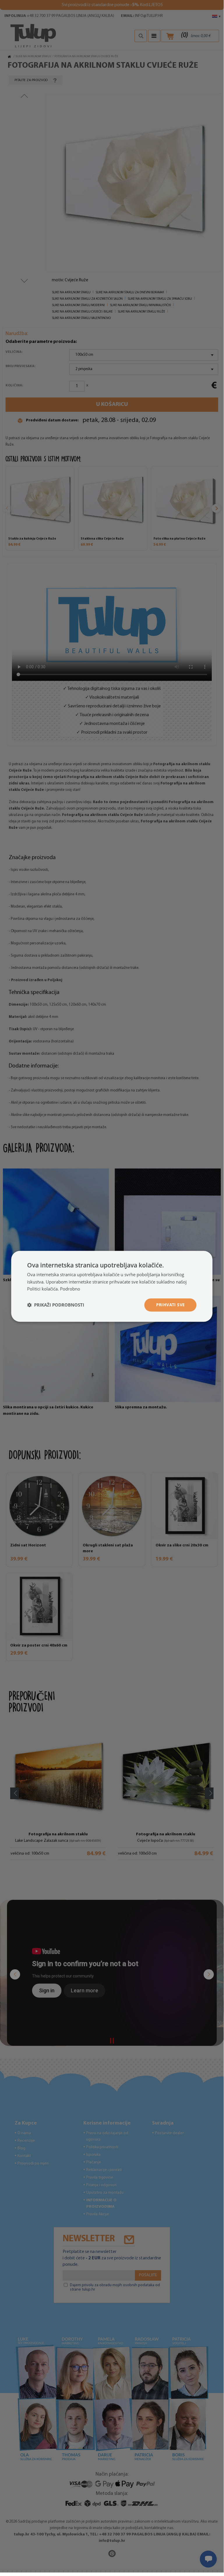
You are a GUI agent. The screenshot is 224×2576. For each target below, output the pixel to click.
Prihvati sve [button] (171, 1305)
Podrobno (70, 1289)
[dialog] (112, 1286)
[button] (56, 1305)
